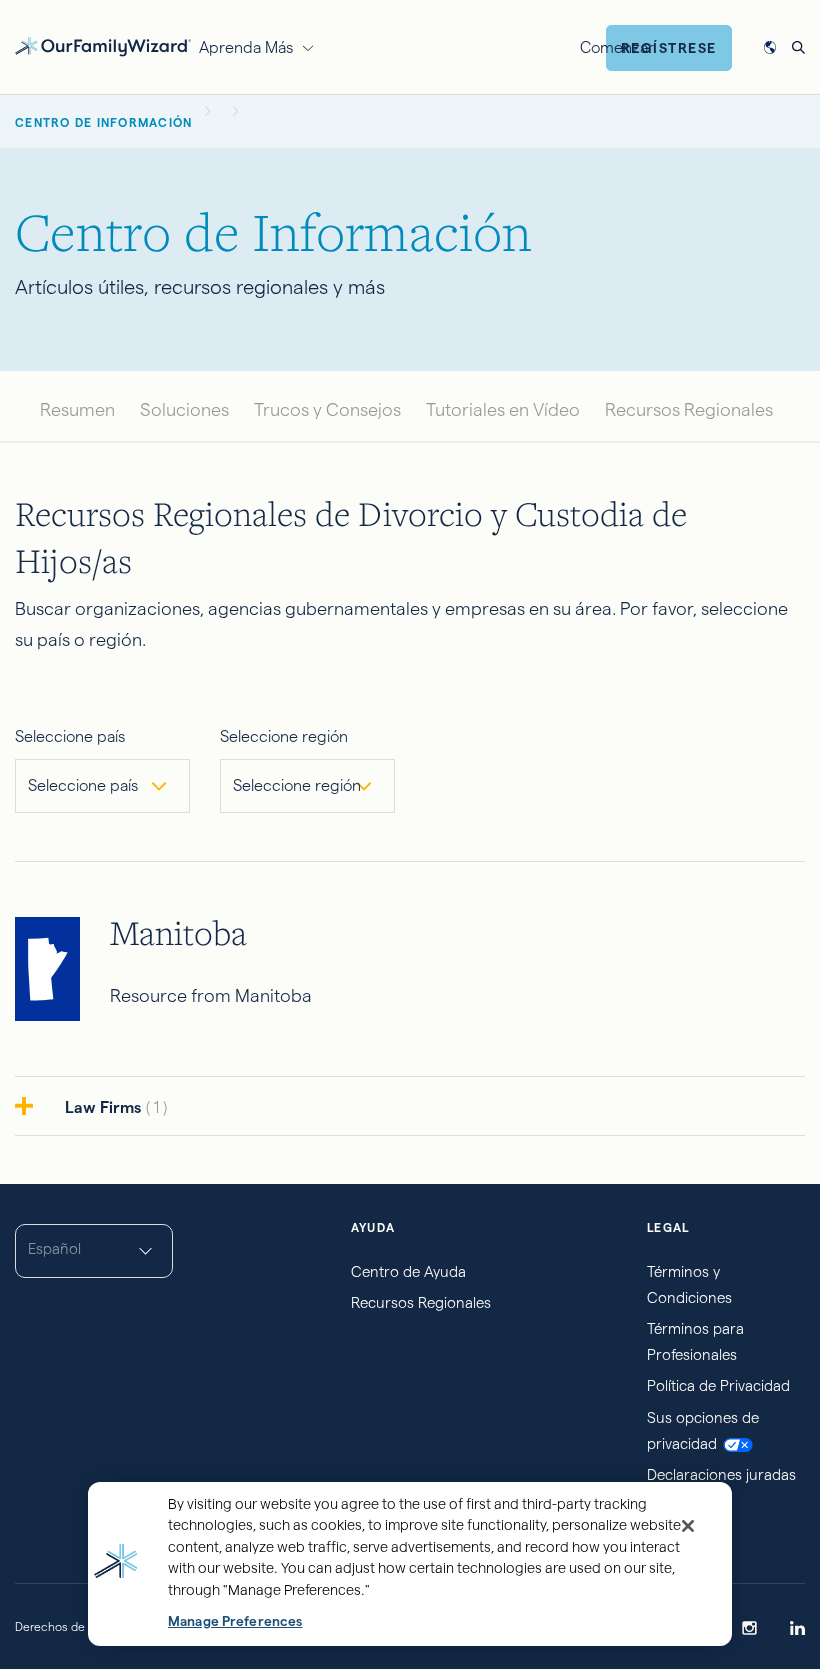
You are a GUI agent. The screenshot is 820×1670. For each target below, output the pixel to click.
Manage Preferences (235, 1621)
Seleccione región (284, 736)
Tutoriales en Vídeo (503, 409)
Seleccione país (70, 736)
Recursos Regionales (689, 409)
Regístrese (669, 48)
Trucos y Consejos (327, 409)
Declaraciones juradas (721, 1474)
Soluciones (184, 409)
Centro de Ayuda (408, 1271)
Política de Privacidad (718, 1385)
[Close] (688, 1526)
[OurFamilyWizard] (103, 44)
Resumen (77, 409)
